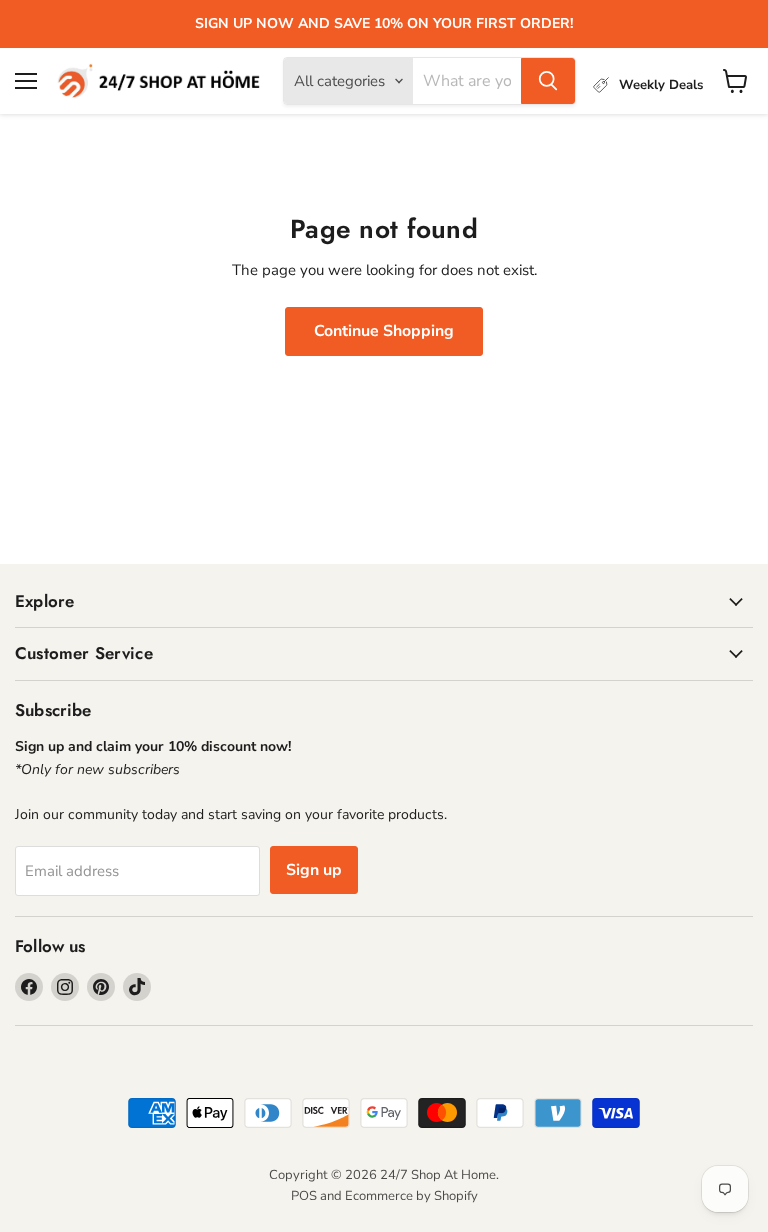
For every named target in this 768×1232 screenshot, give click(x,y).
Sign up (314, 870)
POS (304, 1196)
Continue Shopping (384, 331)
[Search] (548, 81)
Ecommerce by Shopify (411, 1196)
